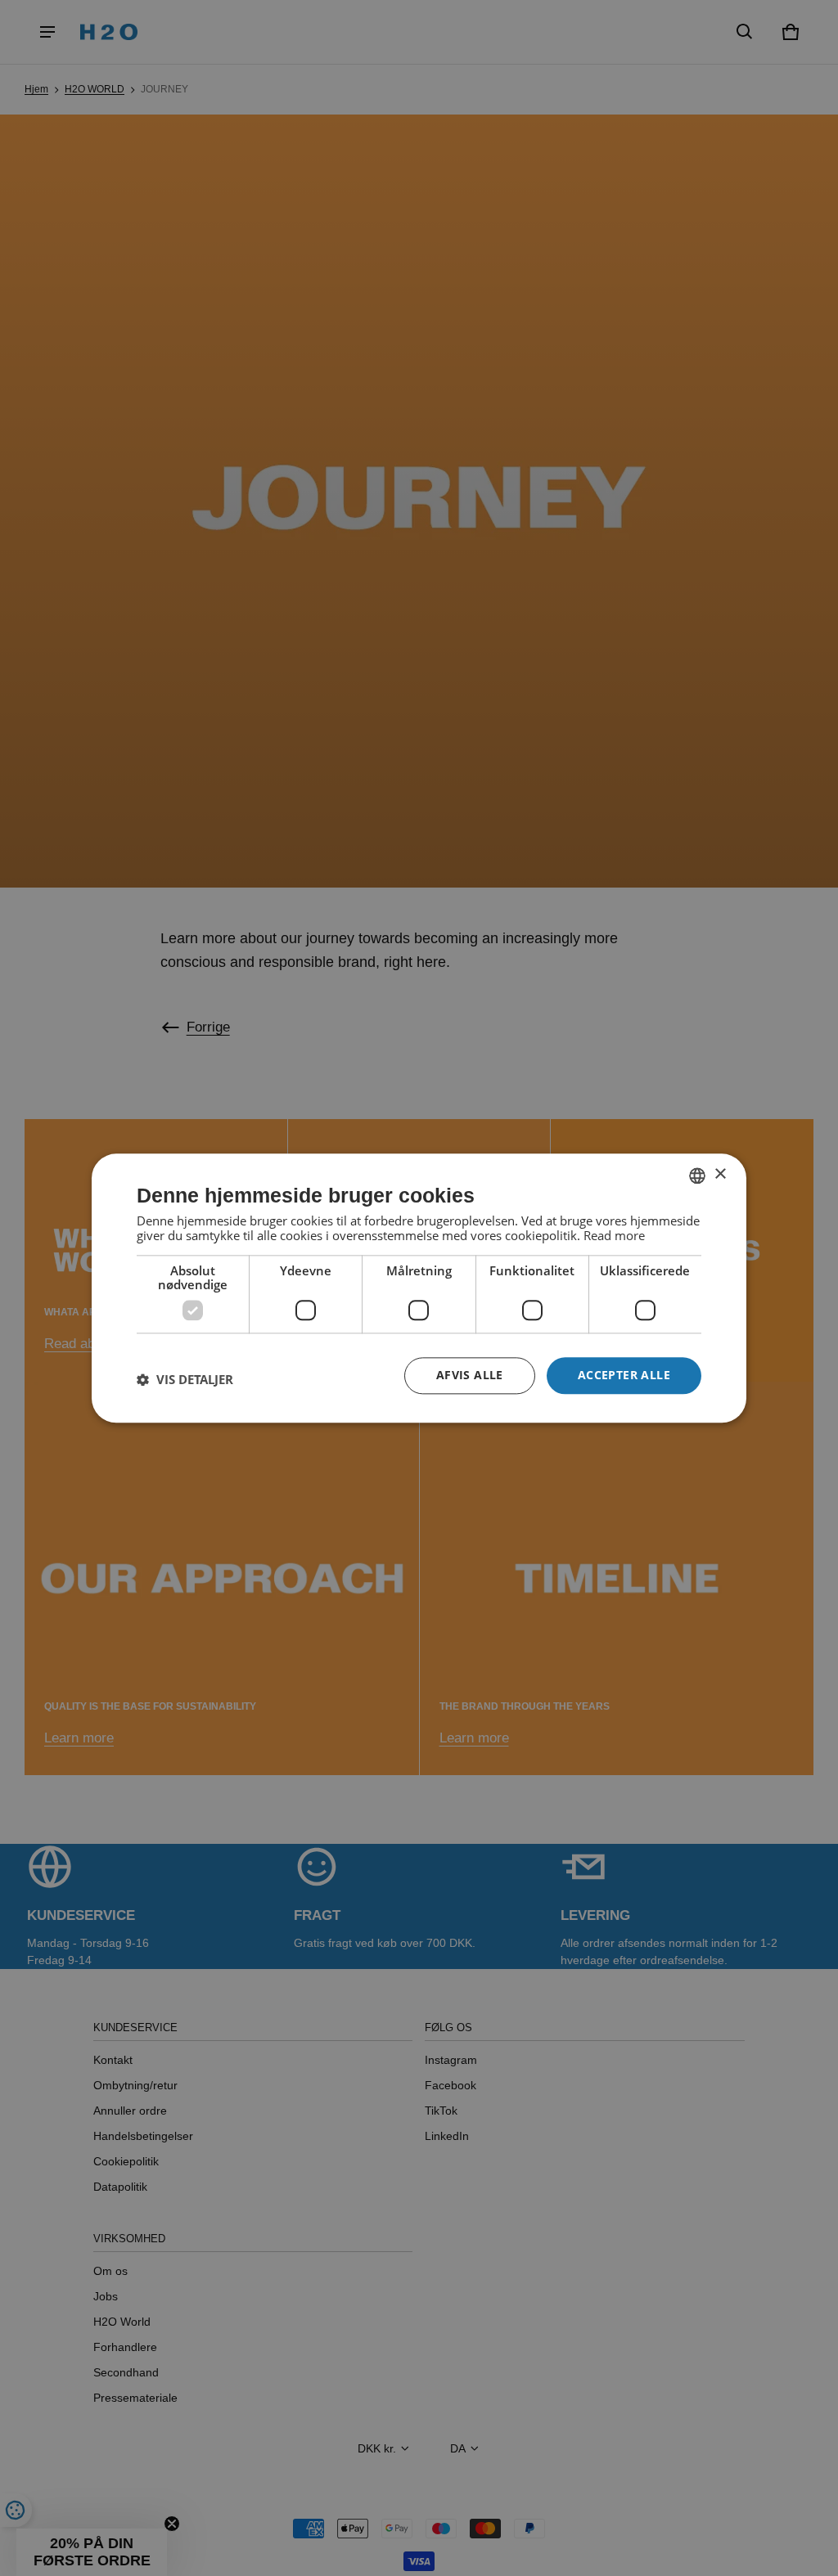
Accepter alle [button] (624, 1375)
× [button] (720, 1174)
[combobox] (697, 1176)
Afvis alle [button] (470, 1375)
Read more (614, 1235)
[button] (185, 1380)
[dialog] (419, 1288)
